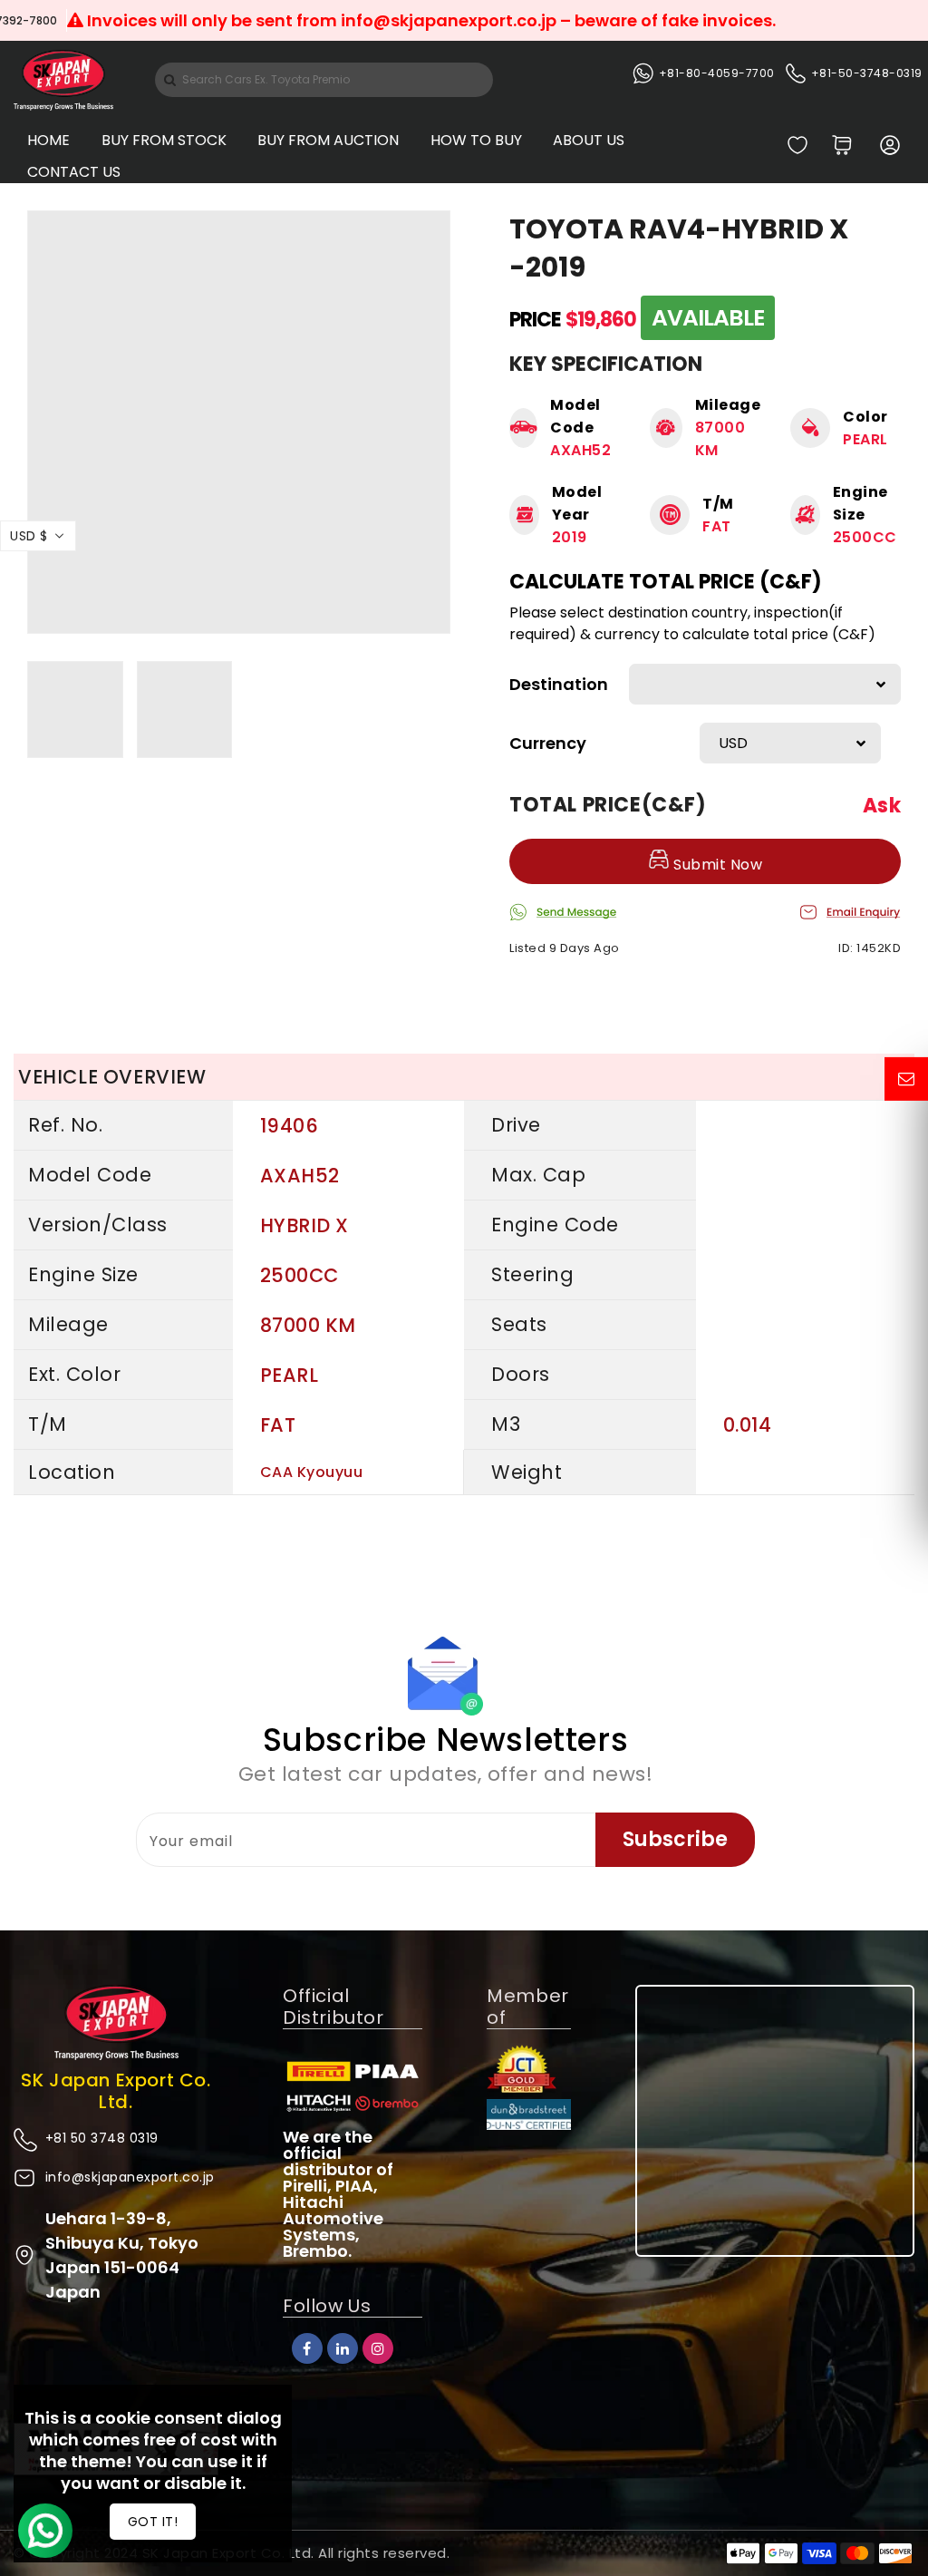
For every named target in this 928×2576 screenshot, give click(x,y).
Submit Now (716, 865)
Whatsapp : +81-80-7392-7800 (231, 20)
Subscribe (675, 1839)
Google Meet (63, 20)
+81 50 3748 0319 (102, 2138)
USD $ (29, 536)
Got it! (153, 2522)
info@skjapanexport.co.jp (130, 2177)
